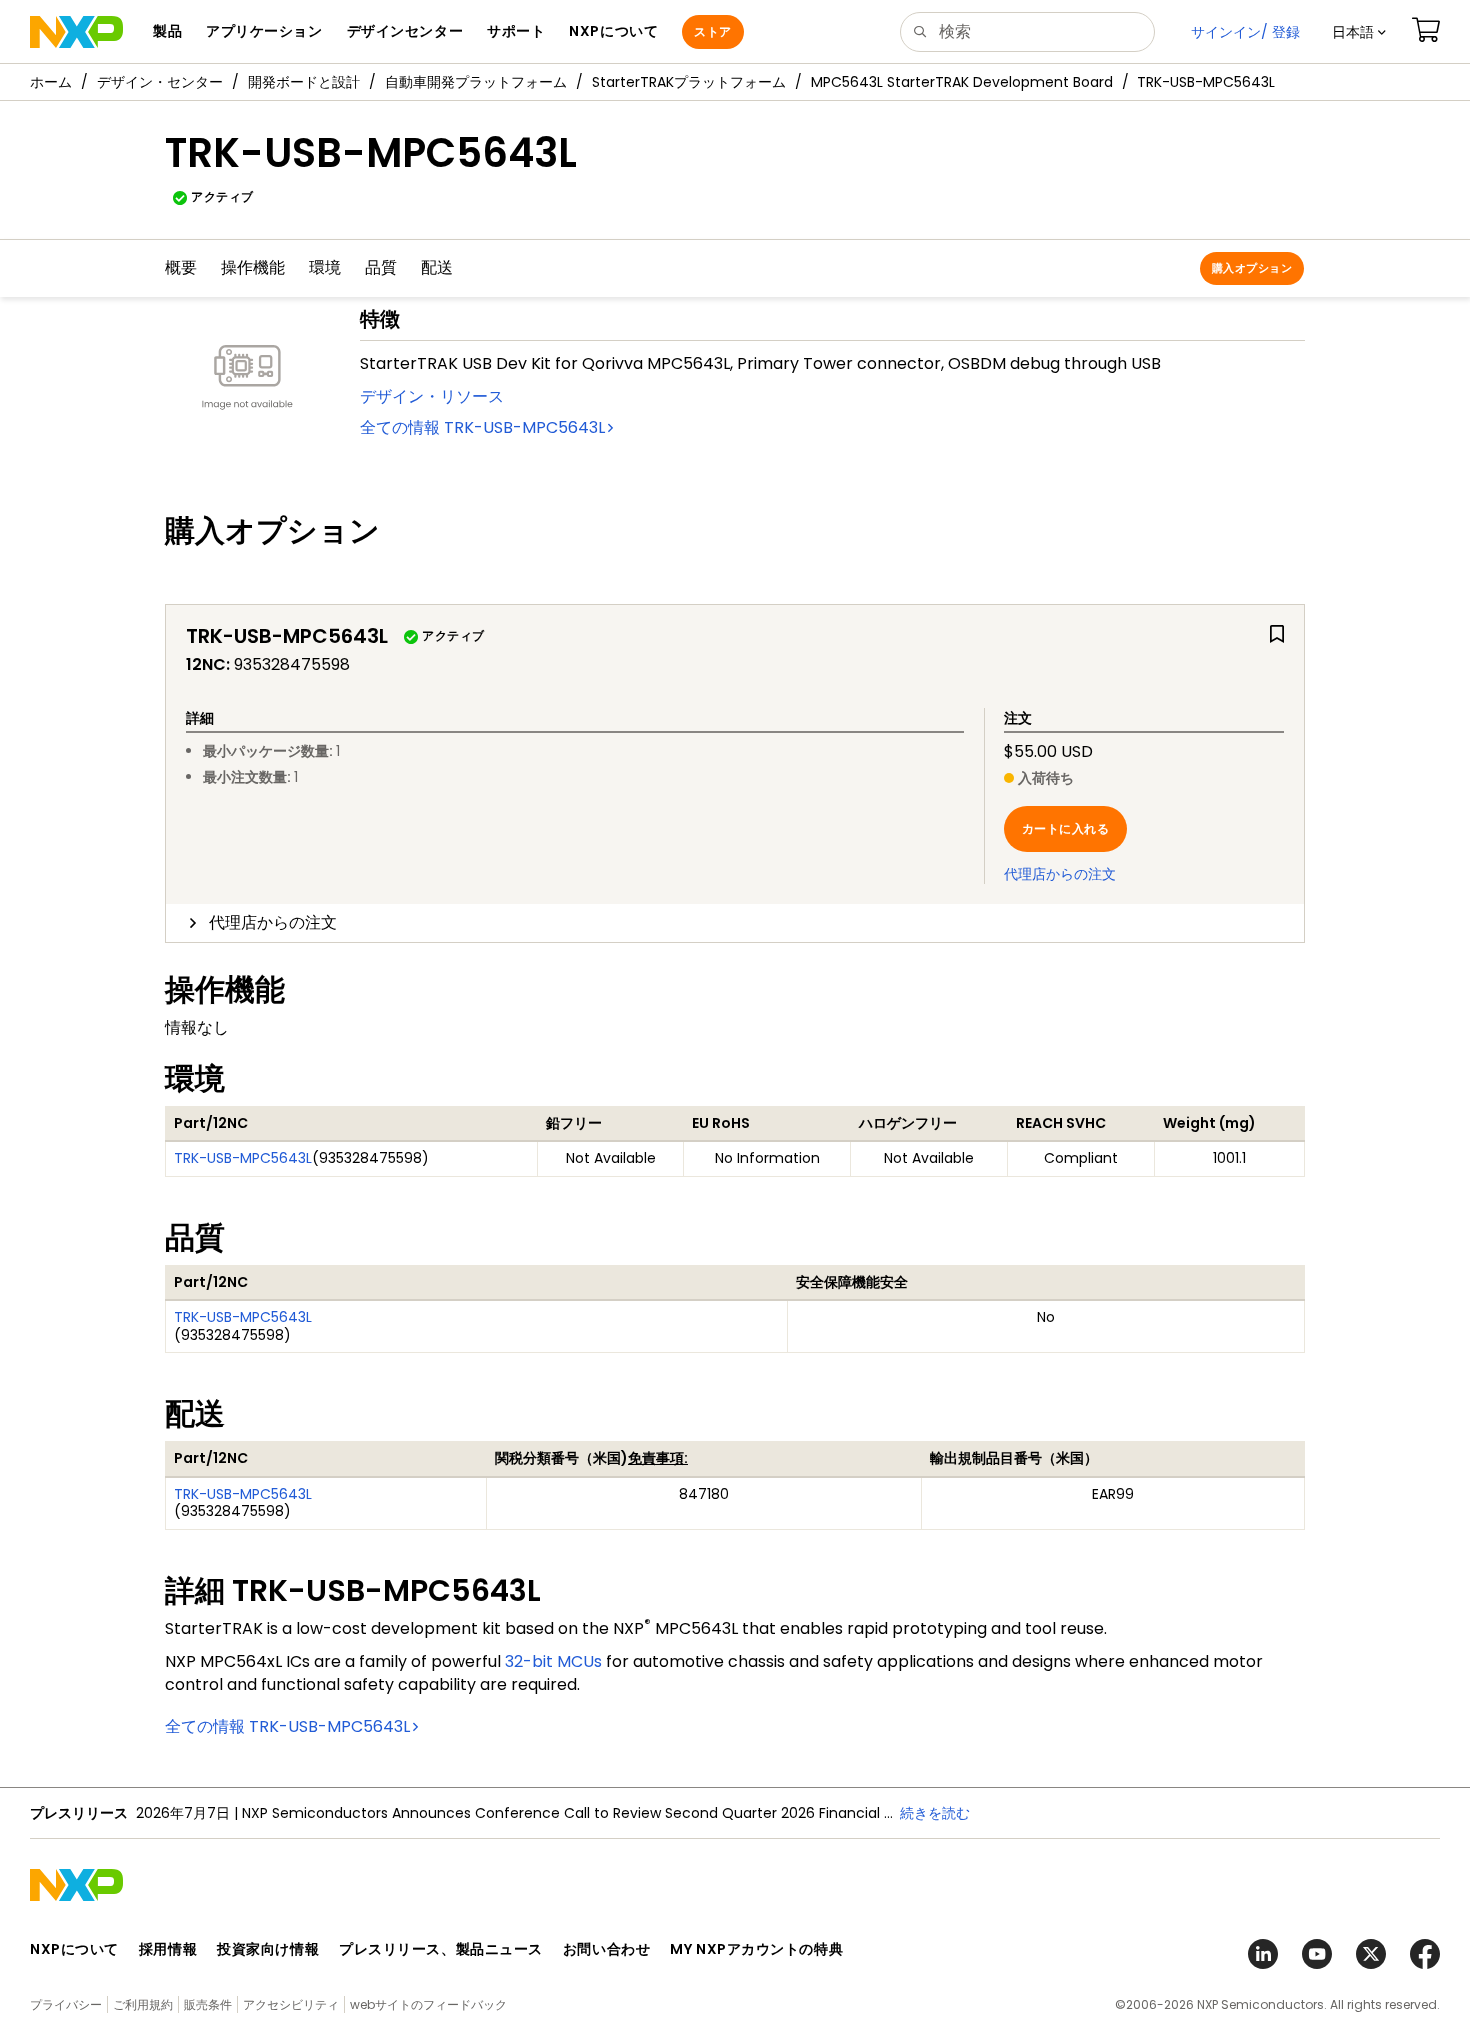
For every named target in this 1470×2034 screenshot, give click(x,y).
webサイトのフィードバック (428, 2004)
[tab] (735, 923)
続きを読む (935, 1813)
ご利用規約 (143, 2004)
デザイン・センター (160, 82)
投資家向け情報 (268, 1949)
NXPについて (74, 1949)
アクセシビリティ (291, 2004)
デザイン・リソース (432, 396)
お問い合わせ (606, 1949)
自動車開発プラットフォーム (476, 82)
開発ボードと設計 (304, 82)
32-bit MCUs (553, 1661)
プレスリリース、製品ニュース (441, 1949)
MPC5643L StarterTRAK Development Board (962, 82)
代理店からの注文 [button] (273, 922)
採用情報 (168, 1949)
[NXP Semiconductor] (76, 32)
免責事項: (658, 1458)
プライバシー (66, 2004)
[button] (1359, 32)
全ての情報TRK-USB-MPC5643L (482, 427)
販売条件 (208, 2004)
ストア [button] (712, 31)
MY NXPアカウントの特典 (756, 1949)
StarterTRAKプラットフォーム (689, 82)
